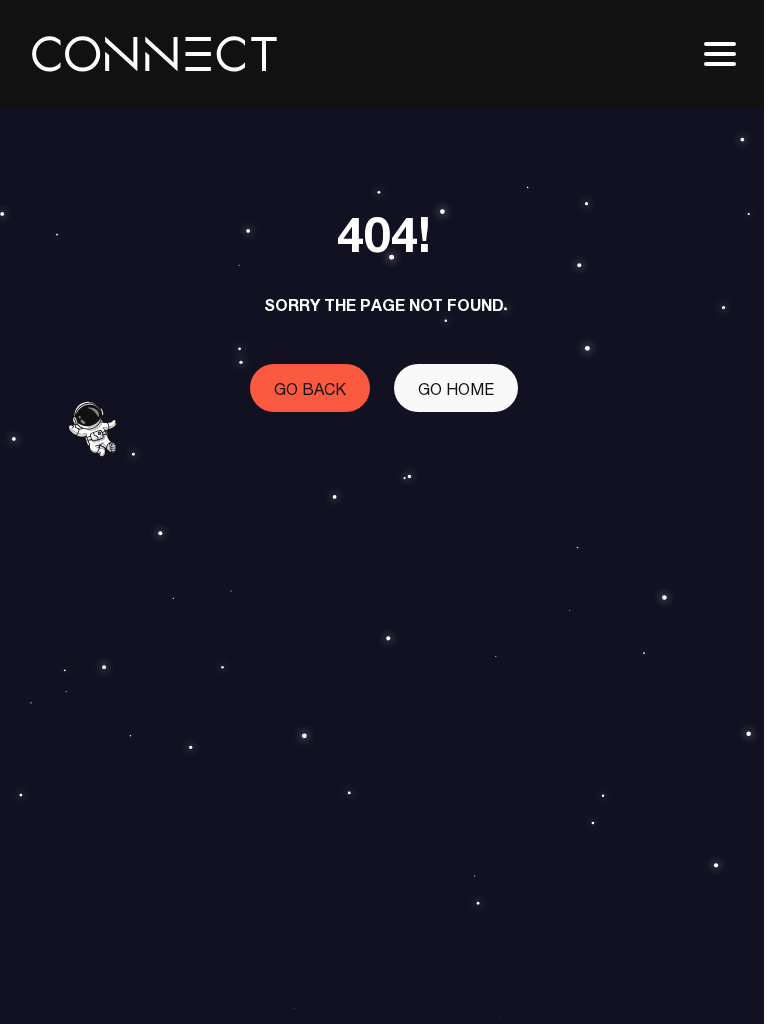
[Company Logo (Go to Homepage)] (154, 54)
